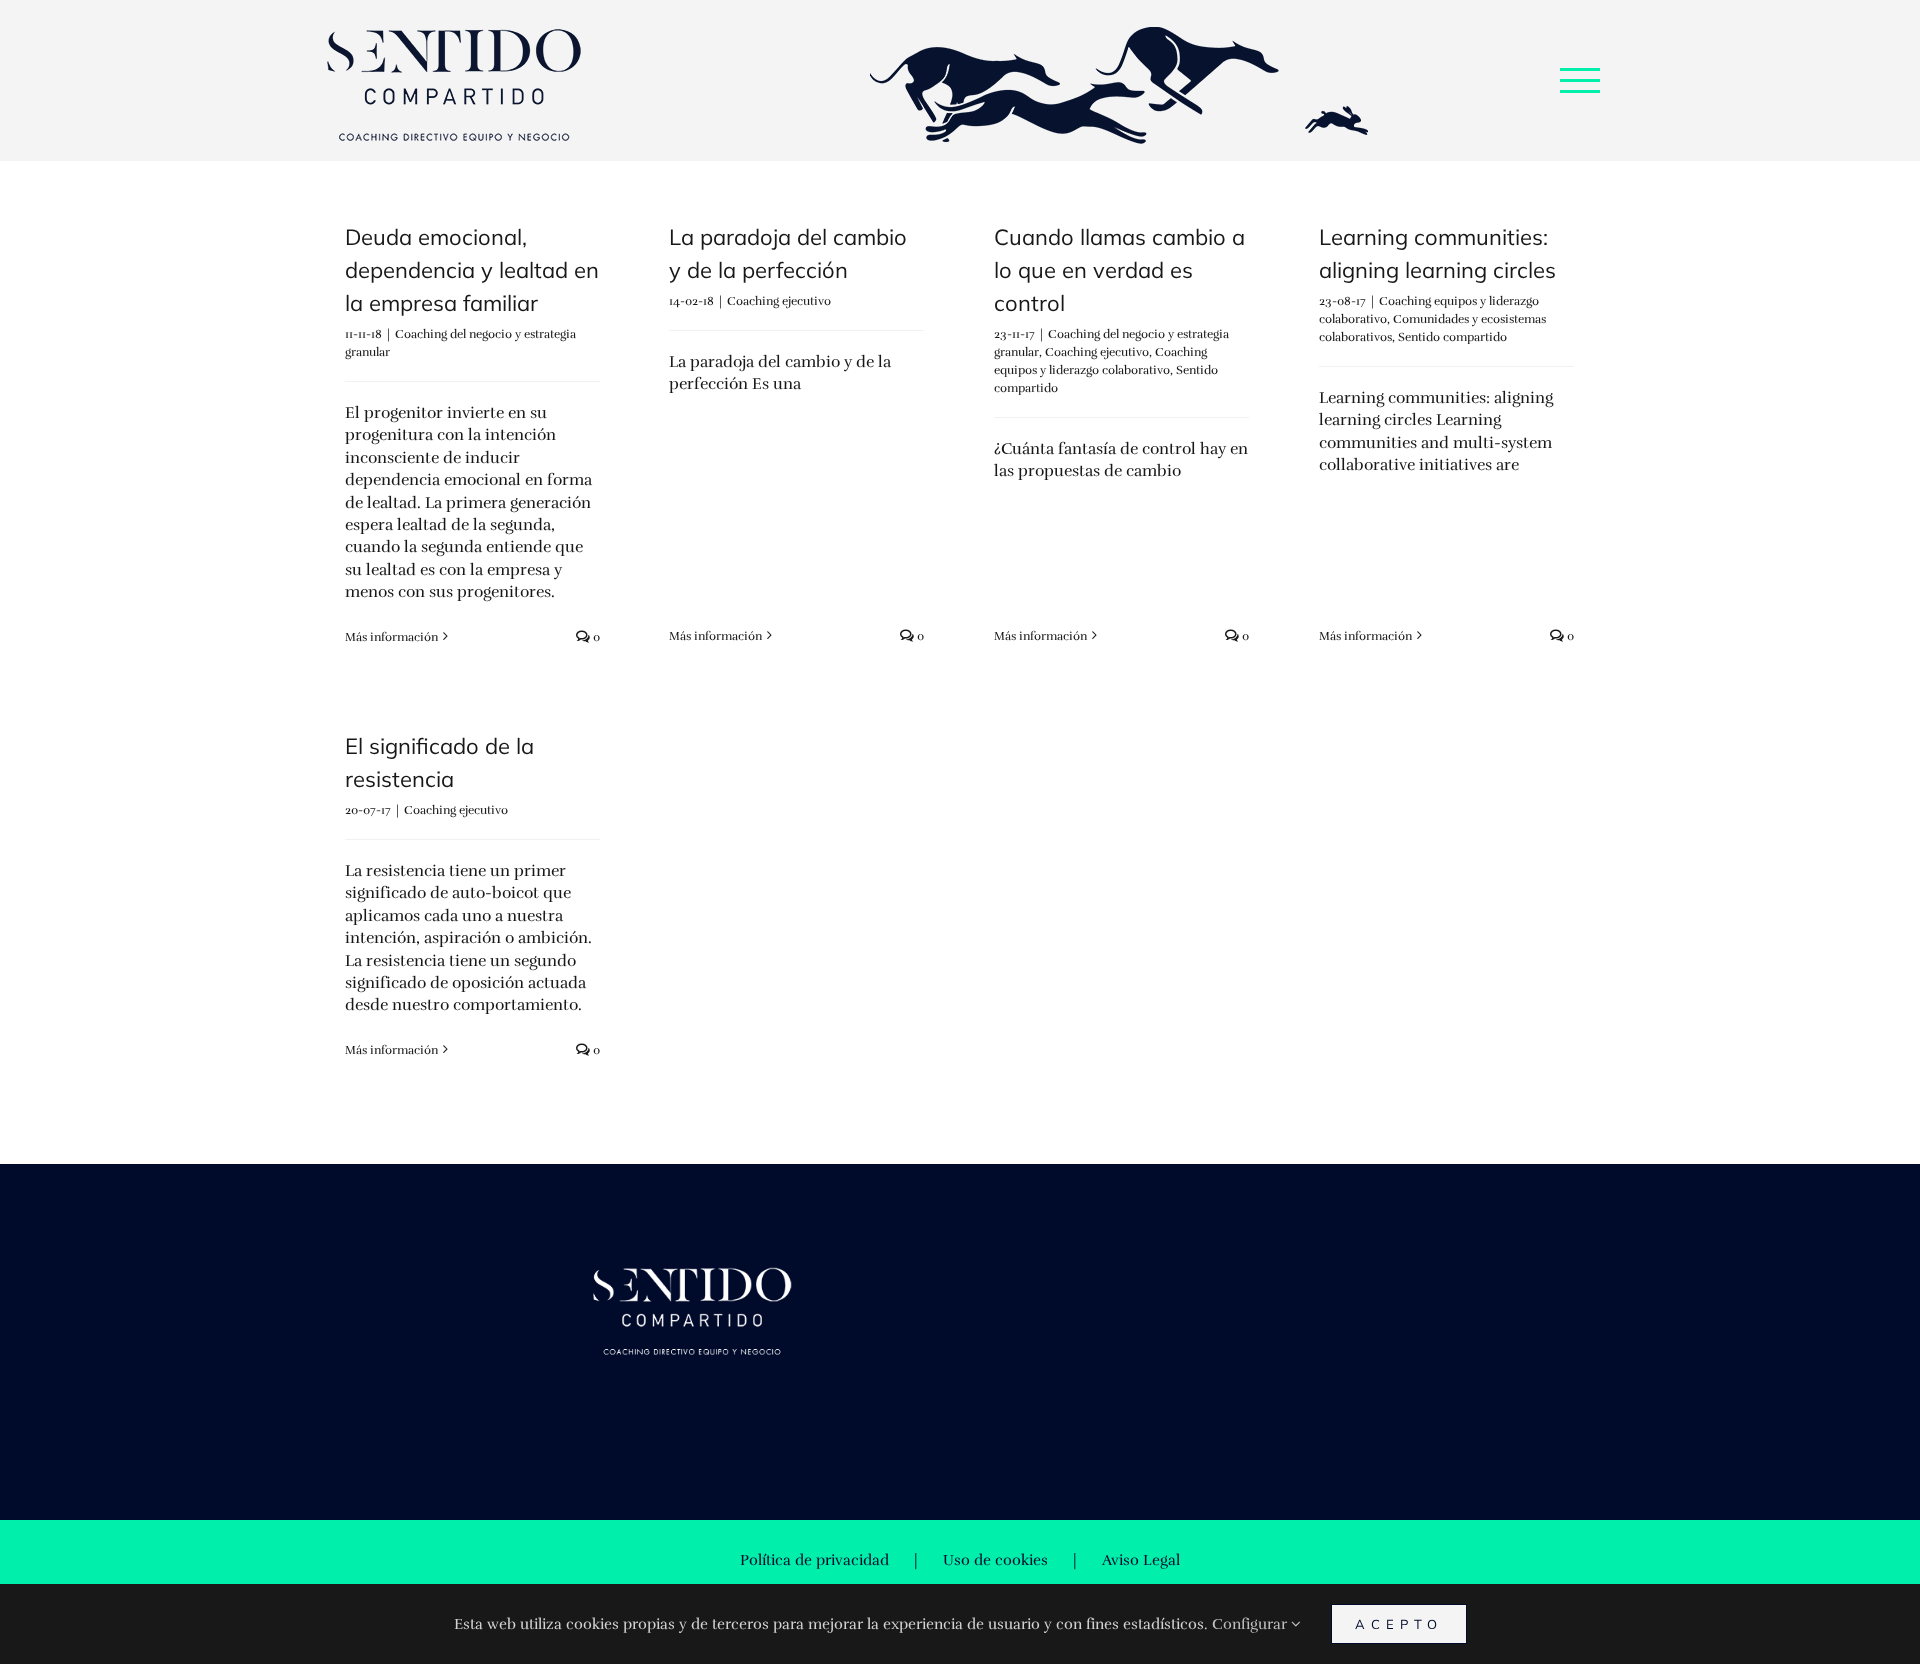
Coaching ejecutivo (779, 301)
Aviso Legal (1141, 1560)
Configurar (1251, 1624)
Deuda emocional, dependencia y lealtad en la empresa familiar (472, 270)
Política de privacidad (814, 1560)
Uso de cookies (995, 1560)
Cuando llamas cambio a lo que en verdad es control (1119, 270)
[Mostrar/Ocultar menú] (1580, 80)
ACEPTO (1399, 1624)
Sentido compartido (1452, 337)
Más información (391, 637)
